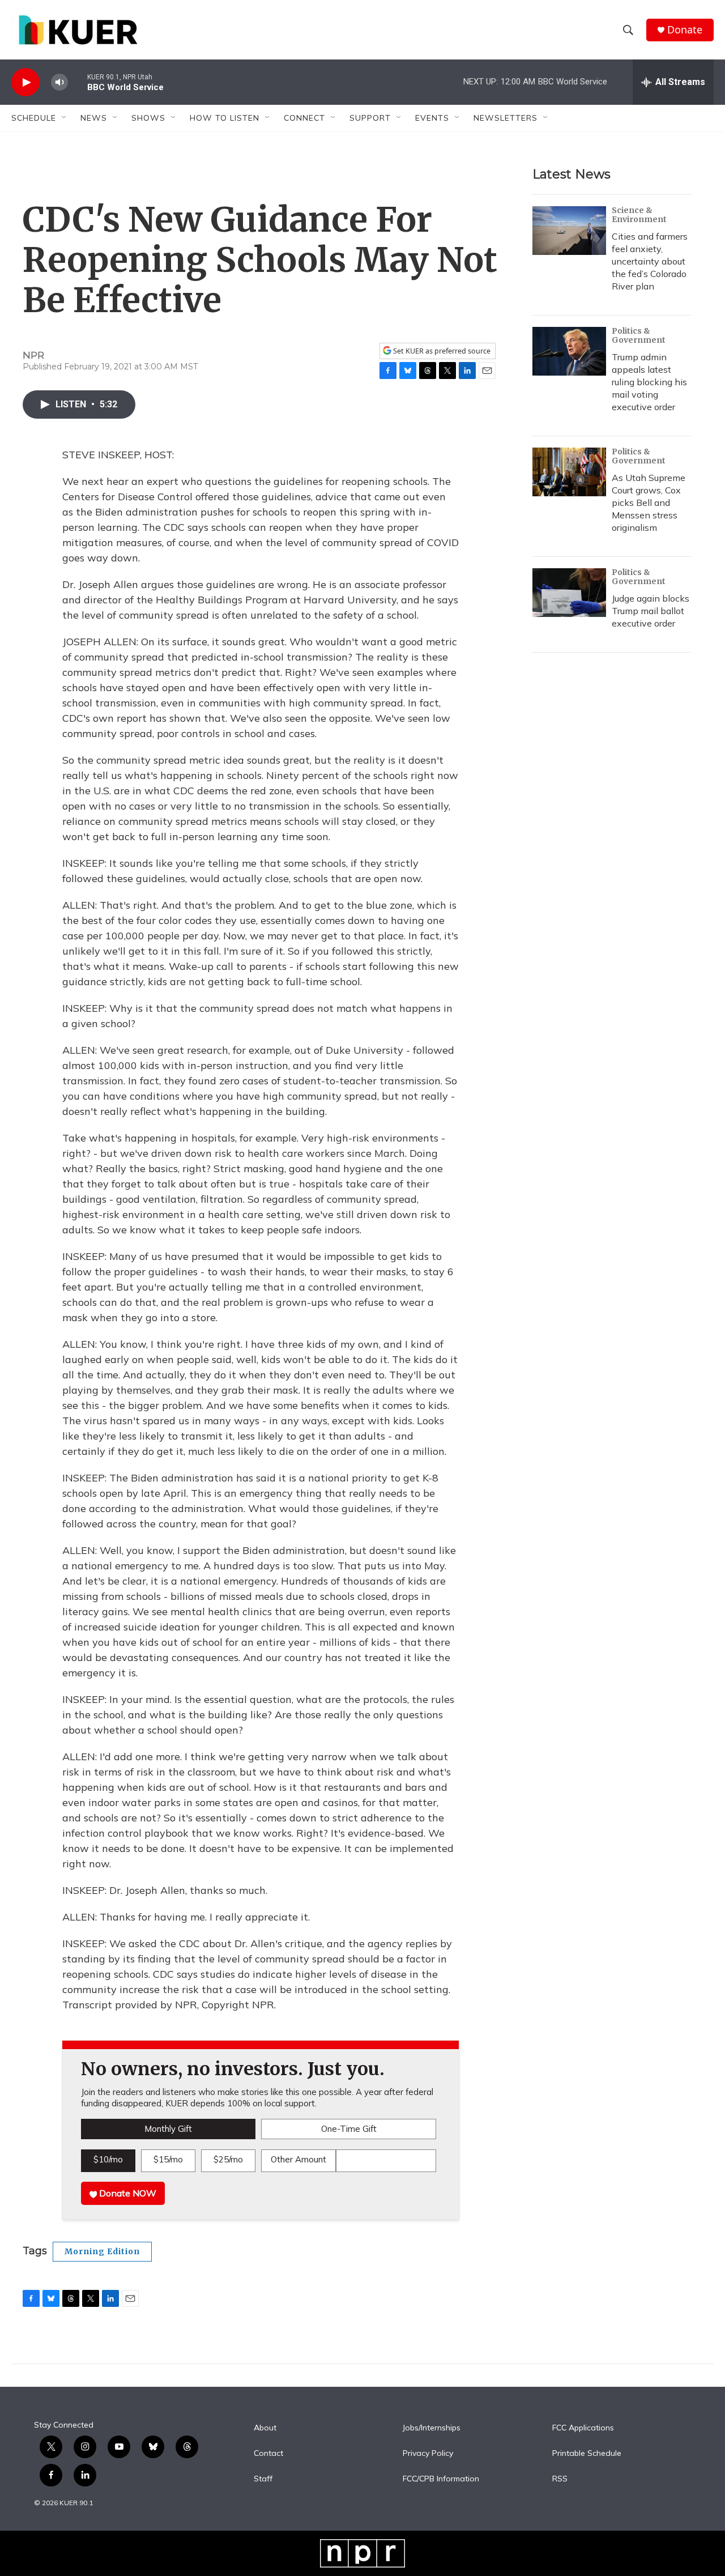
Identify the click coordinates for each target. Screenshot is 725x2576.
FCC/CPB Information (441, 2479)
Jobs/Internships (432, 2428)
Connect (304, 118)
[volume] (59, 82)
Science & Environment (639, 215)
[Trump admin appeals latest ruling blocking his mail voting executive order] (569, 351)
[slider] (78, 82)
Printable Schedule (587, 2454)
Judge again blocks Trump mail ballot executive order (651, 611)
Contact (268, 2454)
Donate (685, 30)
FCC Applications (583, 2428)
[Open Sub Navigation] (65, 118)
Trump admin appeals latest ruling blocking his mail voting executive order (649, 382)
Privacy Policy (428, 2454)
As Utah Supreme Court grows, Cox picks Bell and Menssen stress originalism (649, 503)
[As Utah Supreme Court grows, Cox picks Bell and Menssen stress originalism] (569, 472)
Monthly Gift (168, 2129)
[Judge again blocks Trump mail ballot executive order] (569, 593)
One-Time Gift (349, 2129)
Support (370, 118)
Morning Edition (102, 2251)
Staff (263, 2479)
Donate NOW (127, 2193)
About (265, 2428)
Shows (148, 118)
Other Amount (298, 2159)
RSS (560, 2479)
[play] (25, 82)
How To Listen (225, 118)
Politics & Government (639, 335)
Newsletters (506, 118)
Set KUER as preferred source (441, 351)
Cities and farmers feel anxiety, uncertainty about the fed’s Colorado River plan (650, 261)
